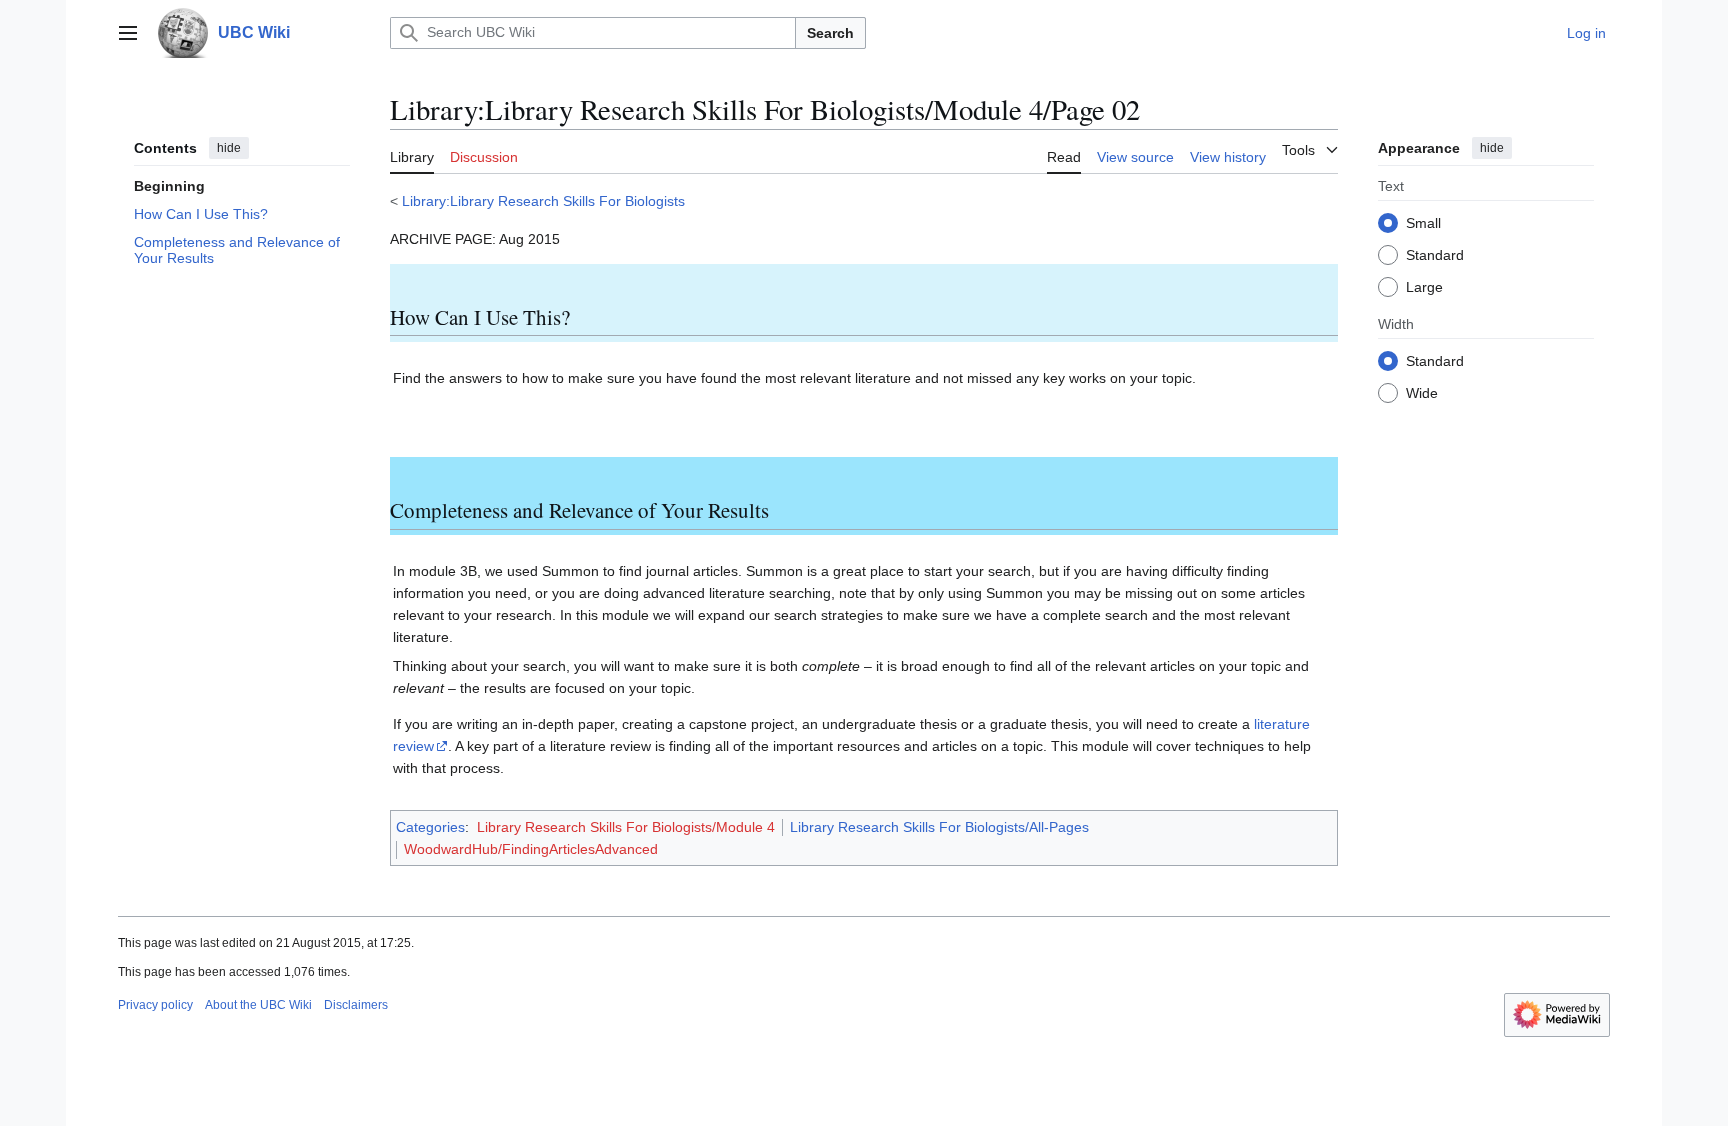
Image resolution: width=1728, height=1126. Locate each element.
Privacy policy (155, 1005)
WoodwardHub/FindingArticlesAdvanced (531, 849)
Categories (430, 827)
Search (830, 33)
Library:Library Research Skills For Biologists (543, 201)
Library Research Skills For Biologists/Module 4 (626, 827)
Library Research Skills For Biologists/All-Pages (939, 827)
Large (1424, 287)
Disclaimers (356, 1005)
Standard (1435, 255)
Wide (1422, 393)
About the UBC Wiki (258, 1005)
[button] (128, 33)
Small (1423, 223)
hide (229, 148)
